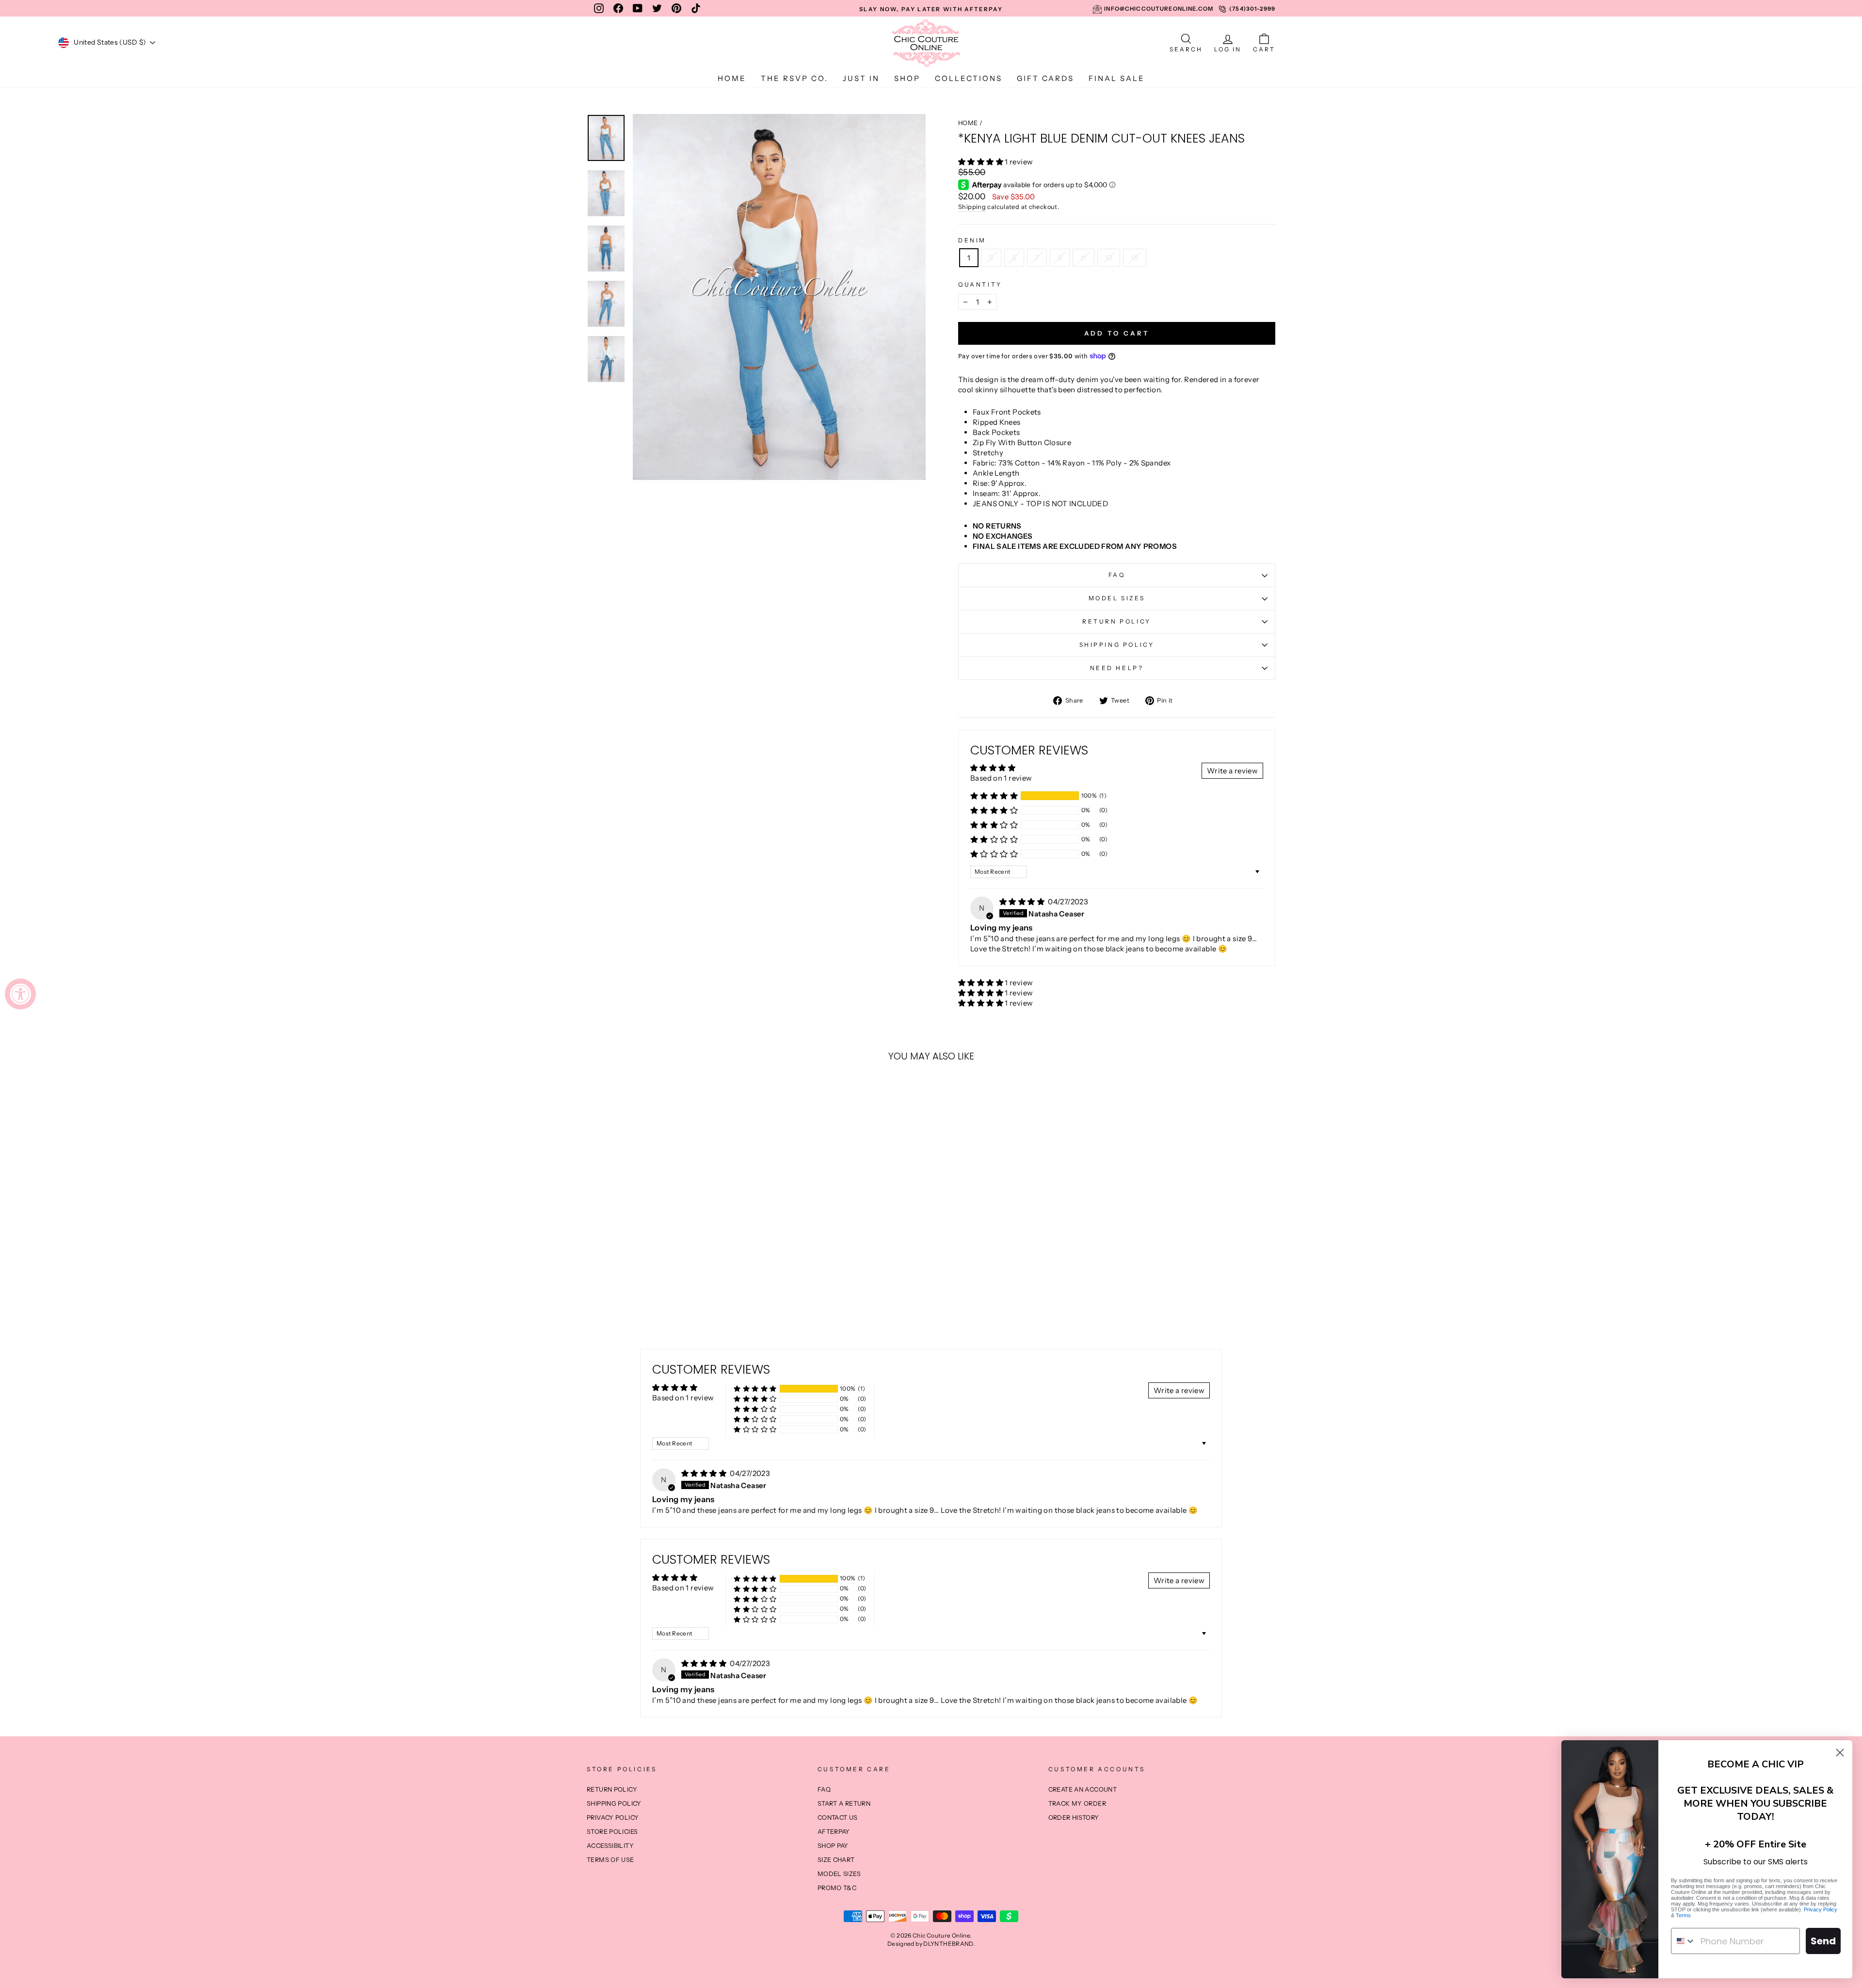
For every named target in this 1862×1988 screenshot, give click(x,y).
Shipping (972, 207)
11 (1083, 258)
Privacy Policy (1821, 1909)
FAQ (1117, 575)
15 (1135, 258)
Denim (972, 240)
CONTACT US (838, 1818)
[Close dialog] (1840, 1753)
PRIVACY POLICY (613, 1818)
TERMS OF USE (610, 1860)
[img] (1023, 902)
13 (1109, 258)
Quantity (980, 284)
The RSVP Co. (795, 78)
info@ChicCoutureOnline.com (1159, 9)
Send (1823, 1941)
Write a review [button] (1232, 771)
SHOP (907, 78)
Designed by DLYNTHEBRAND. (931, 1944)
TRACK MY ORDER (1077, 1804)
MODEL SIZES (1117, 598)
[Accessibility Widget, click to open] (20, 994)
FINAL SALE (1117, 78)
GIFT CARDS (1045, 78)
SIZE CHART (836, 1860)
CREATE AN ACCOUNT (1083, 1789)
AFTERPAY (834, 1832)
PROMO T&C (837, 1888)
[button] (981, 162)
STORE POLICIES (612, 1832)
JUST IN (861, 78)
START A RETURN (844, 1804)
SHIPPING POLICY (1117, 645)
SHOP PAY (833, 1846)
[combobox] (1684, 1941)
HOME (732, 78)
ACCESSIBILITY (610, 1846)
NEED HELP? (1117, 668)
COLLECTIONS (969, 78)
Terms (1683, 1915)
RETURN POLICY (1117, 621)
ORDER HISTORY (1074, 1818)
